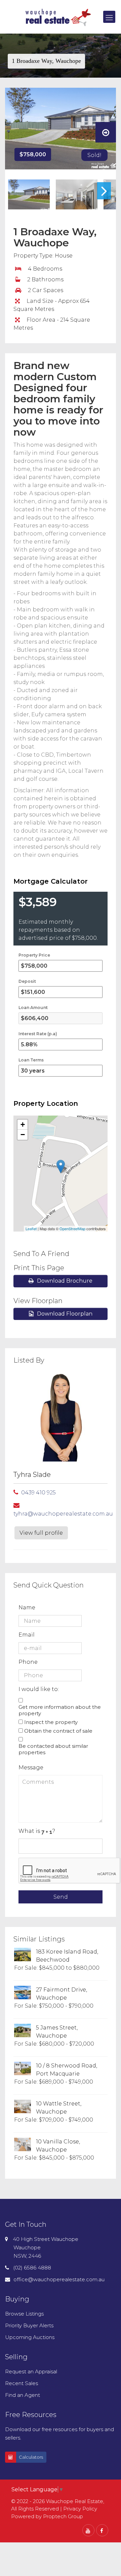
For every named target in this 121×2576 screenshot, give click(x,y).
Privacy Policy (80, 2509)
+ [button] (23, 1124)
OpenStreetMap (72, 1229)
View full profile (41, 1533)
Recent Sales (22, 2383)
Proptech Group (63, 2516)
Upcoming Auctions (30, 2337)
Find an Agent (23, 2395)
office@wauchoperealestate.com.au (59, 2279)
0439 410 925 (38, 1493)
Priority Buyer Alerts (29, 2325)
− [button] (23, 1135)
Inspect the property (51, 1722)
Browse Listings (24, 2314)
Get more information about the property (60, 1710)
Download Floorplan (65, 1314)
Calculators (31, 2457)
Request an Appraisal (31, 2371)
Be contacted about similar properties (53, 1749)
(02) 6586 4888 (32, 2268)
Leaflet (31, 1229)
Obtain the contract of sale (58, 1731)
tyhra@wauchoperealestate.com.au (63, 1514)
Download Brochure (65, 1281)
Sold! (94, 155)
